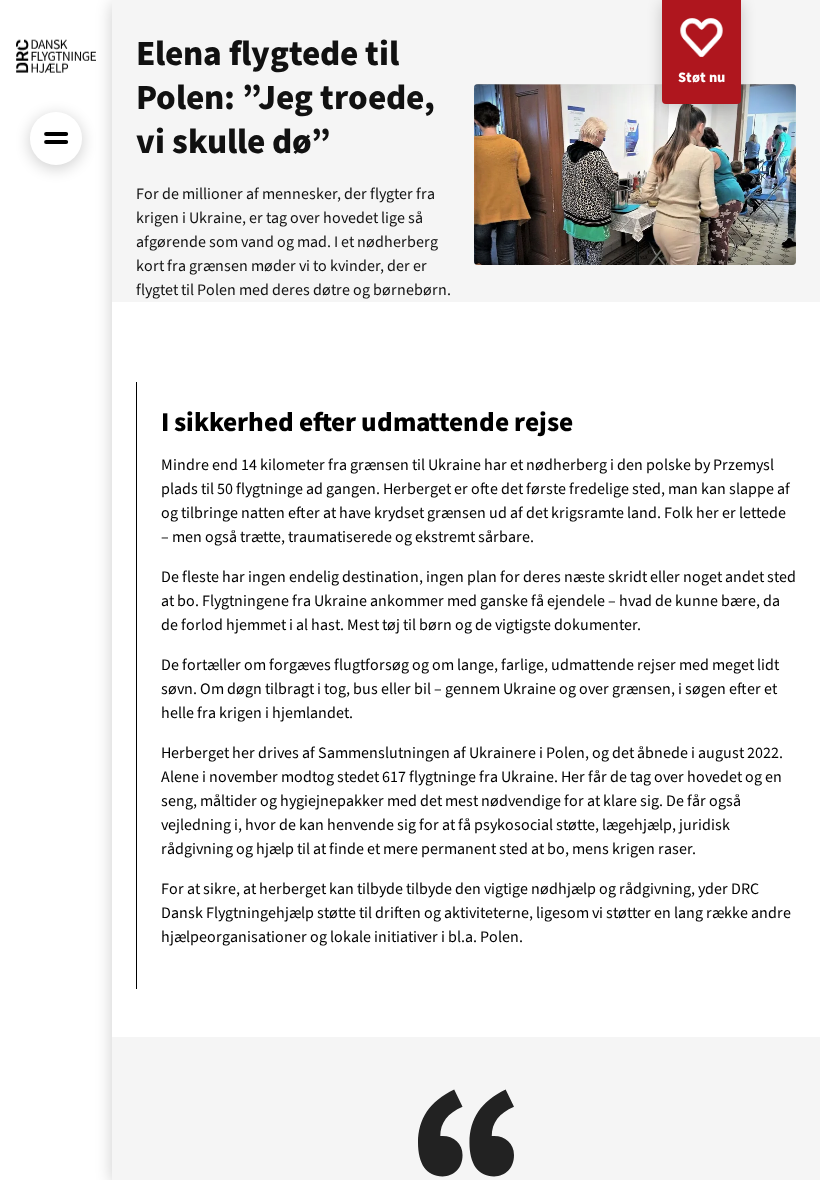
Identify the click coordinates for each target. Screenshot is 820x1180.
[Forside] (56, 56)
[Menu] (56, 138)
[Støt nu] (701, 52)
